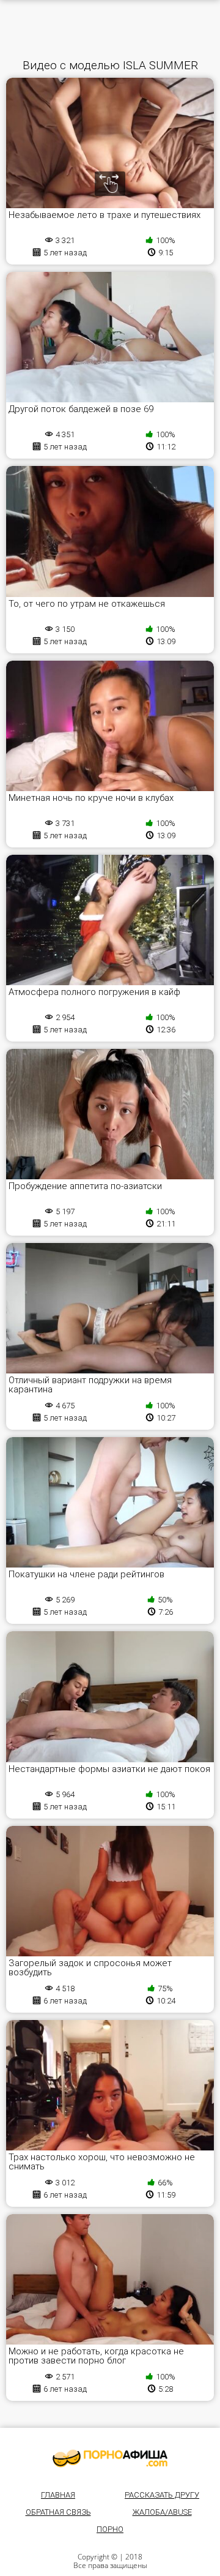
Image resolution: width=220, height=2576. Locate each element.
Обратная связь (58, 2512)
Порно (110, 2529)
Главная (58, 2495)
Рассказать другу (162, 2495)
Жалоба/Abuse (162, 2512)
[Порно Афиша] (110, 2458)
